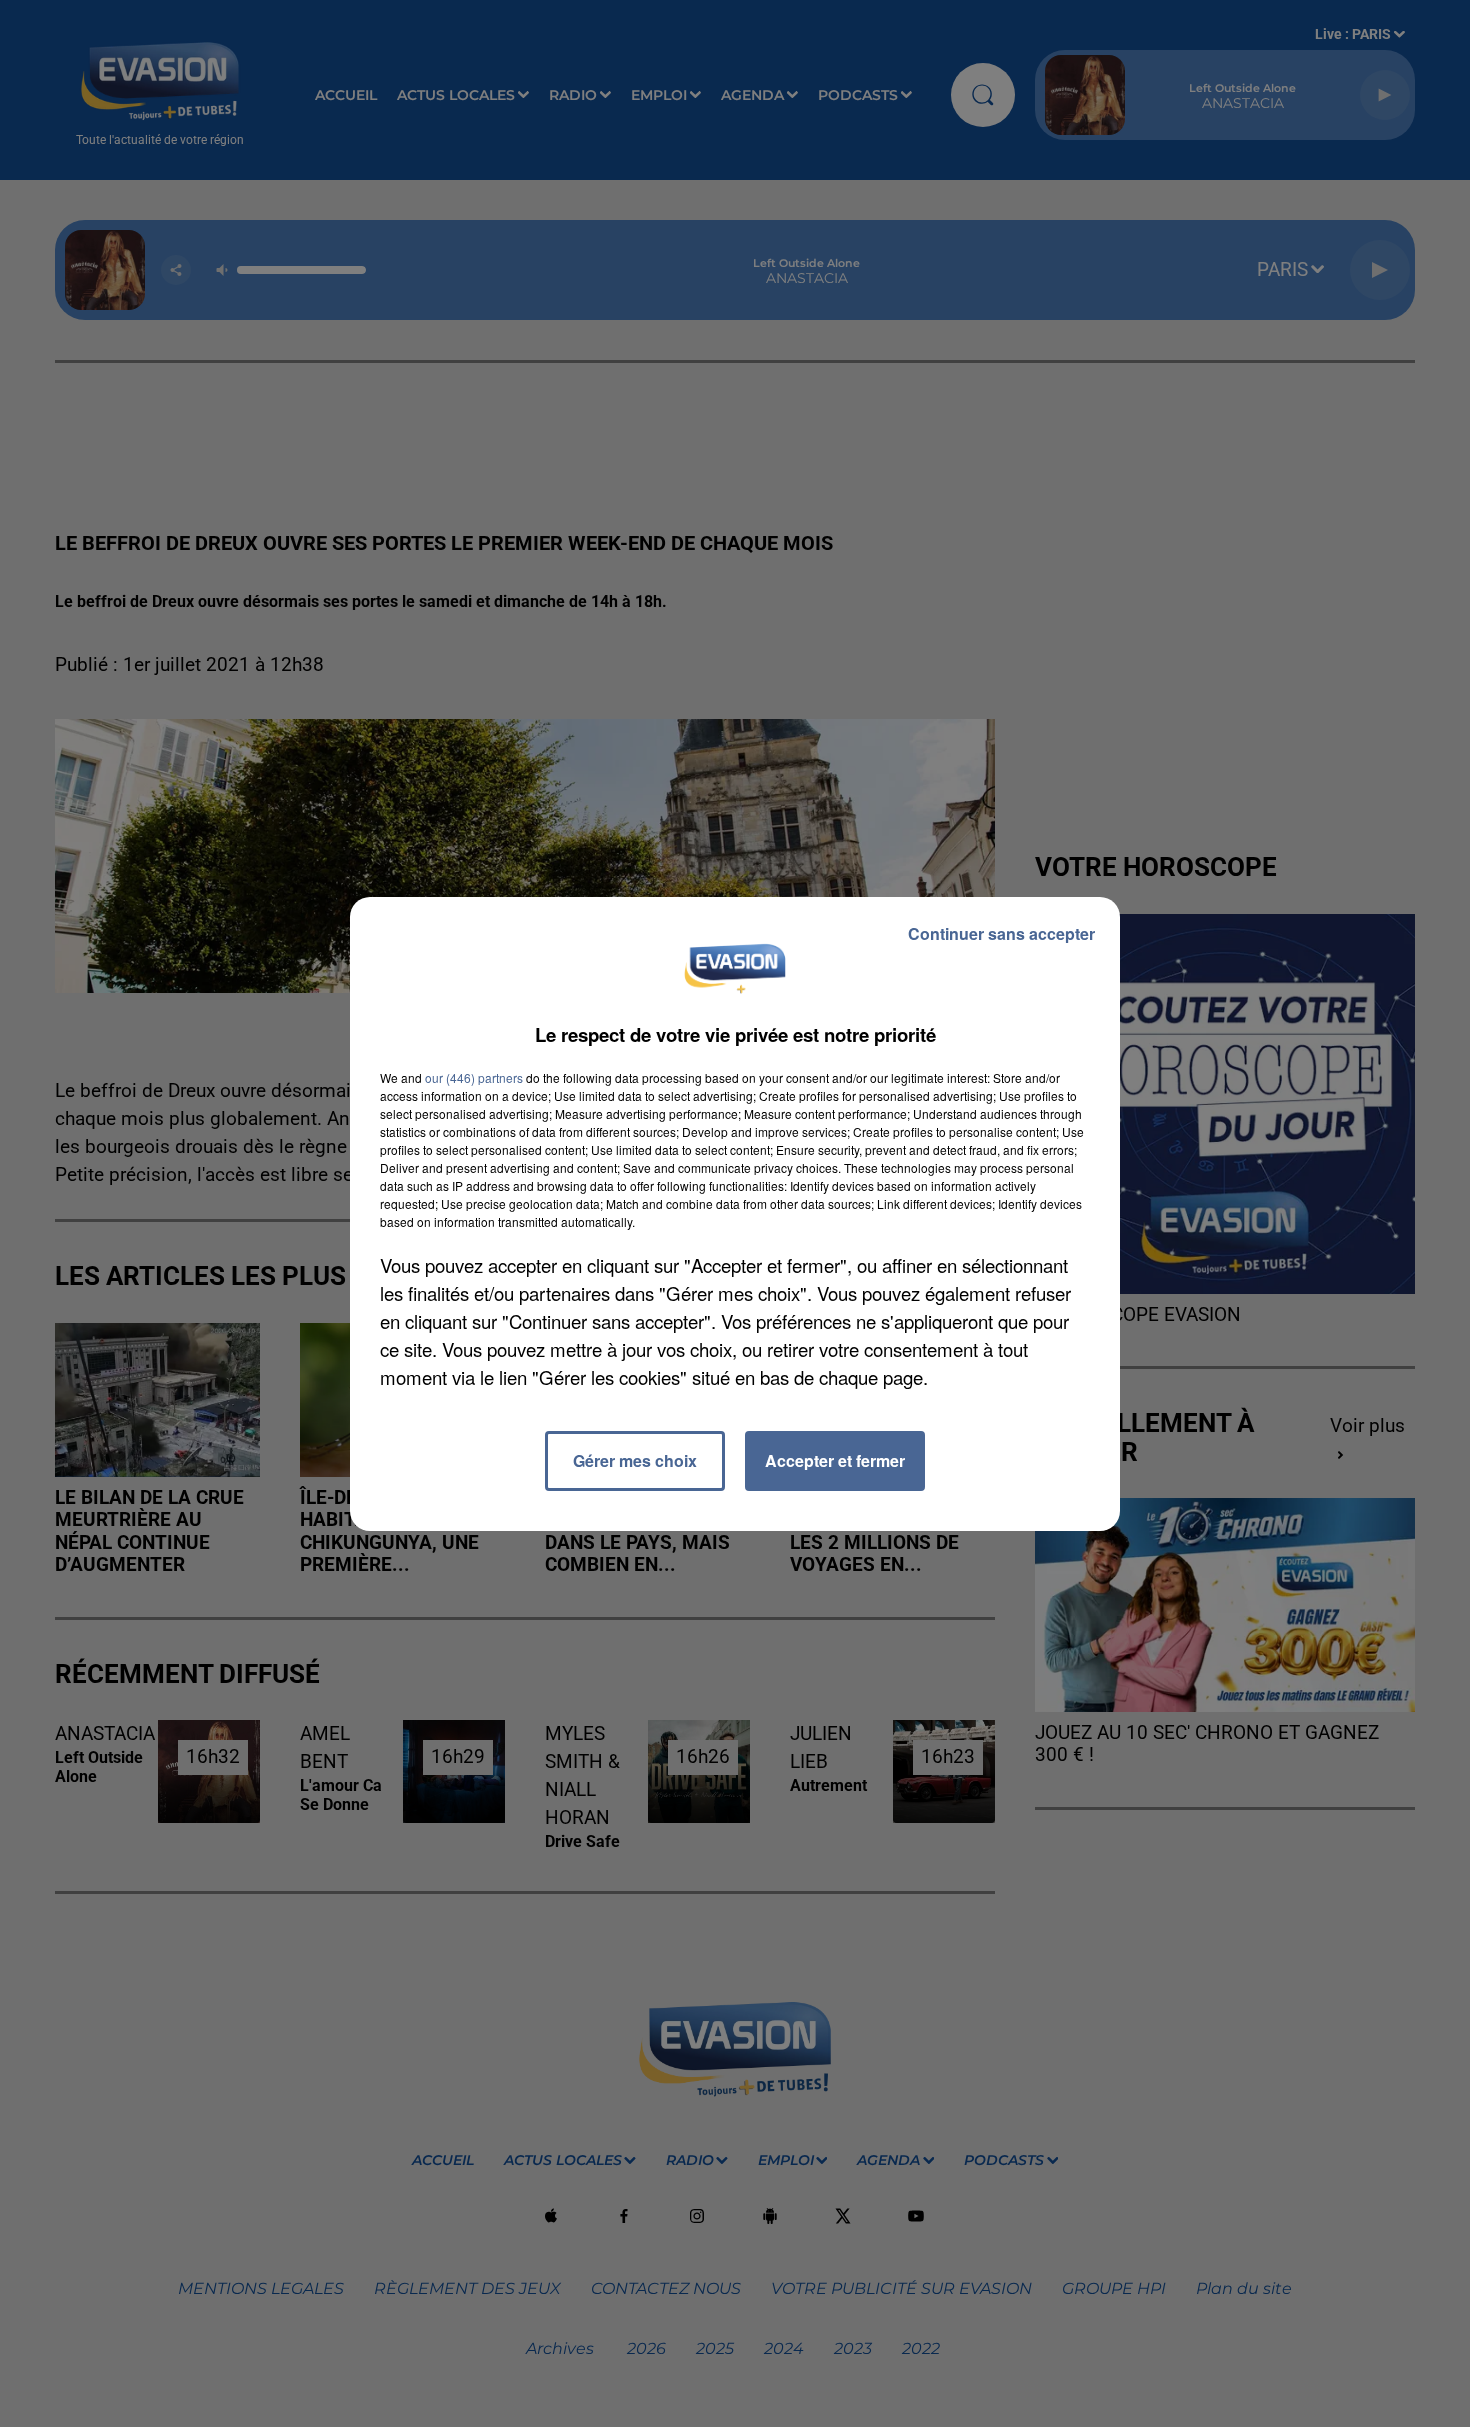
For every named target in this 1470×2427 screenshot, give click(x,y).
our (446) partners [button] (474, 1077)
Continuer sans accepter (1001, 933)
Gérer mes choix (635, 1460)
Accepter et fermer (835, 1460)
